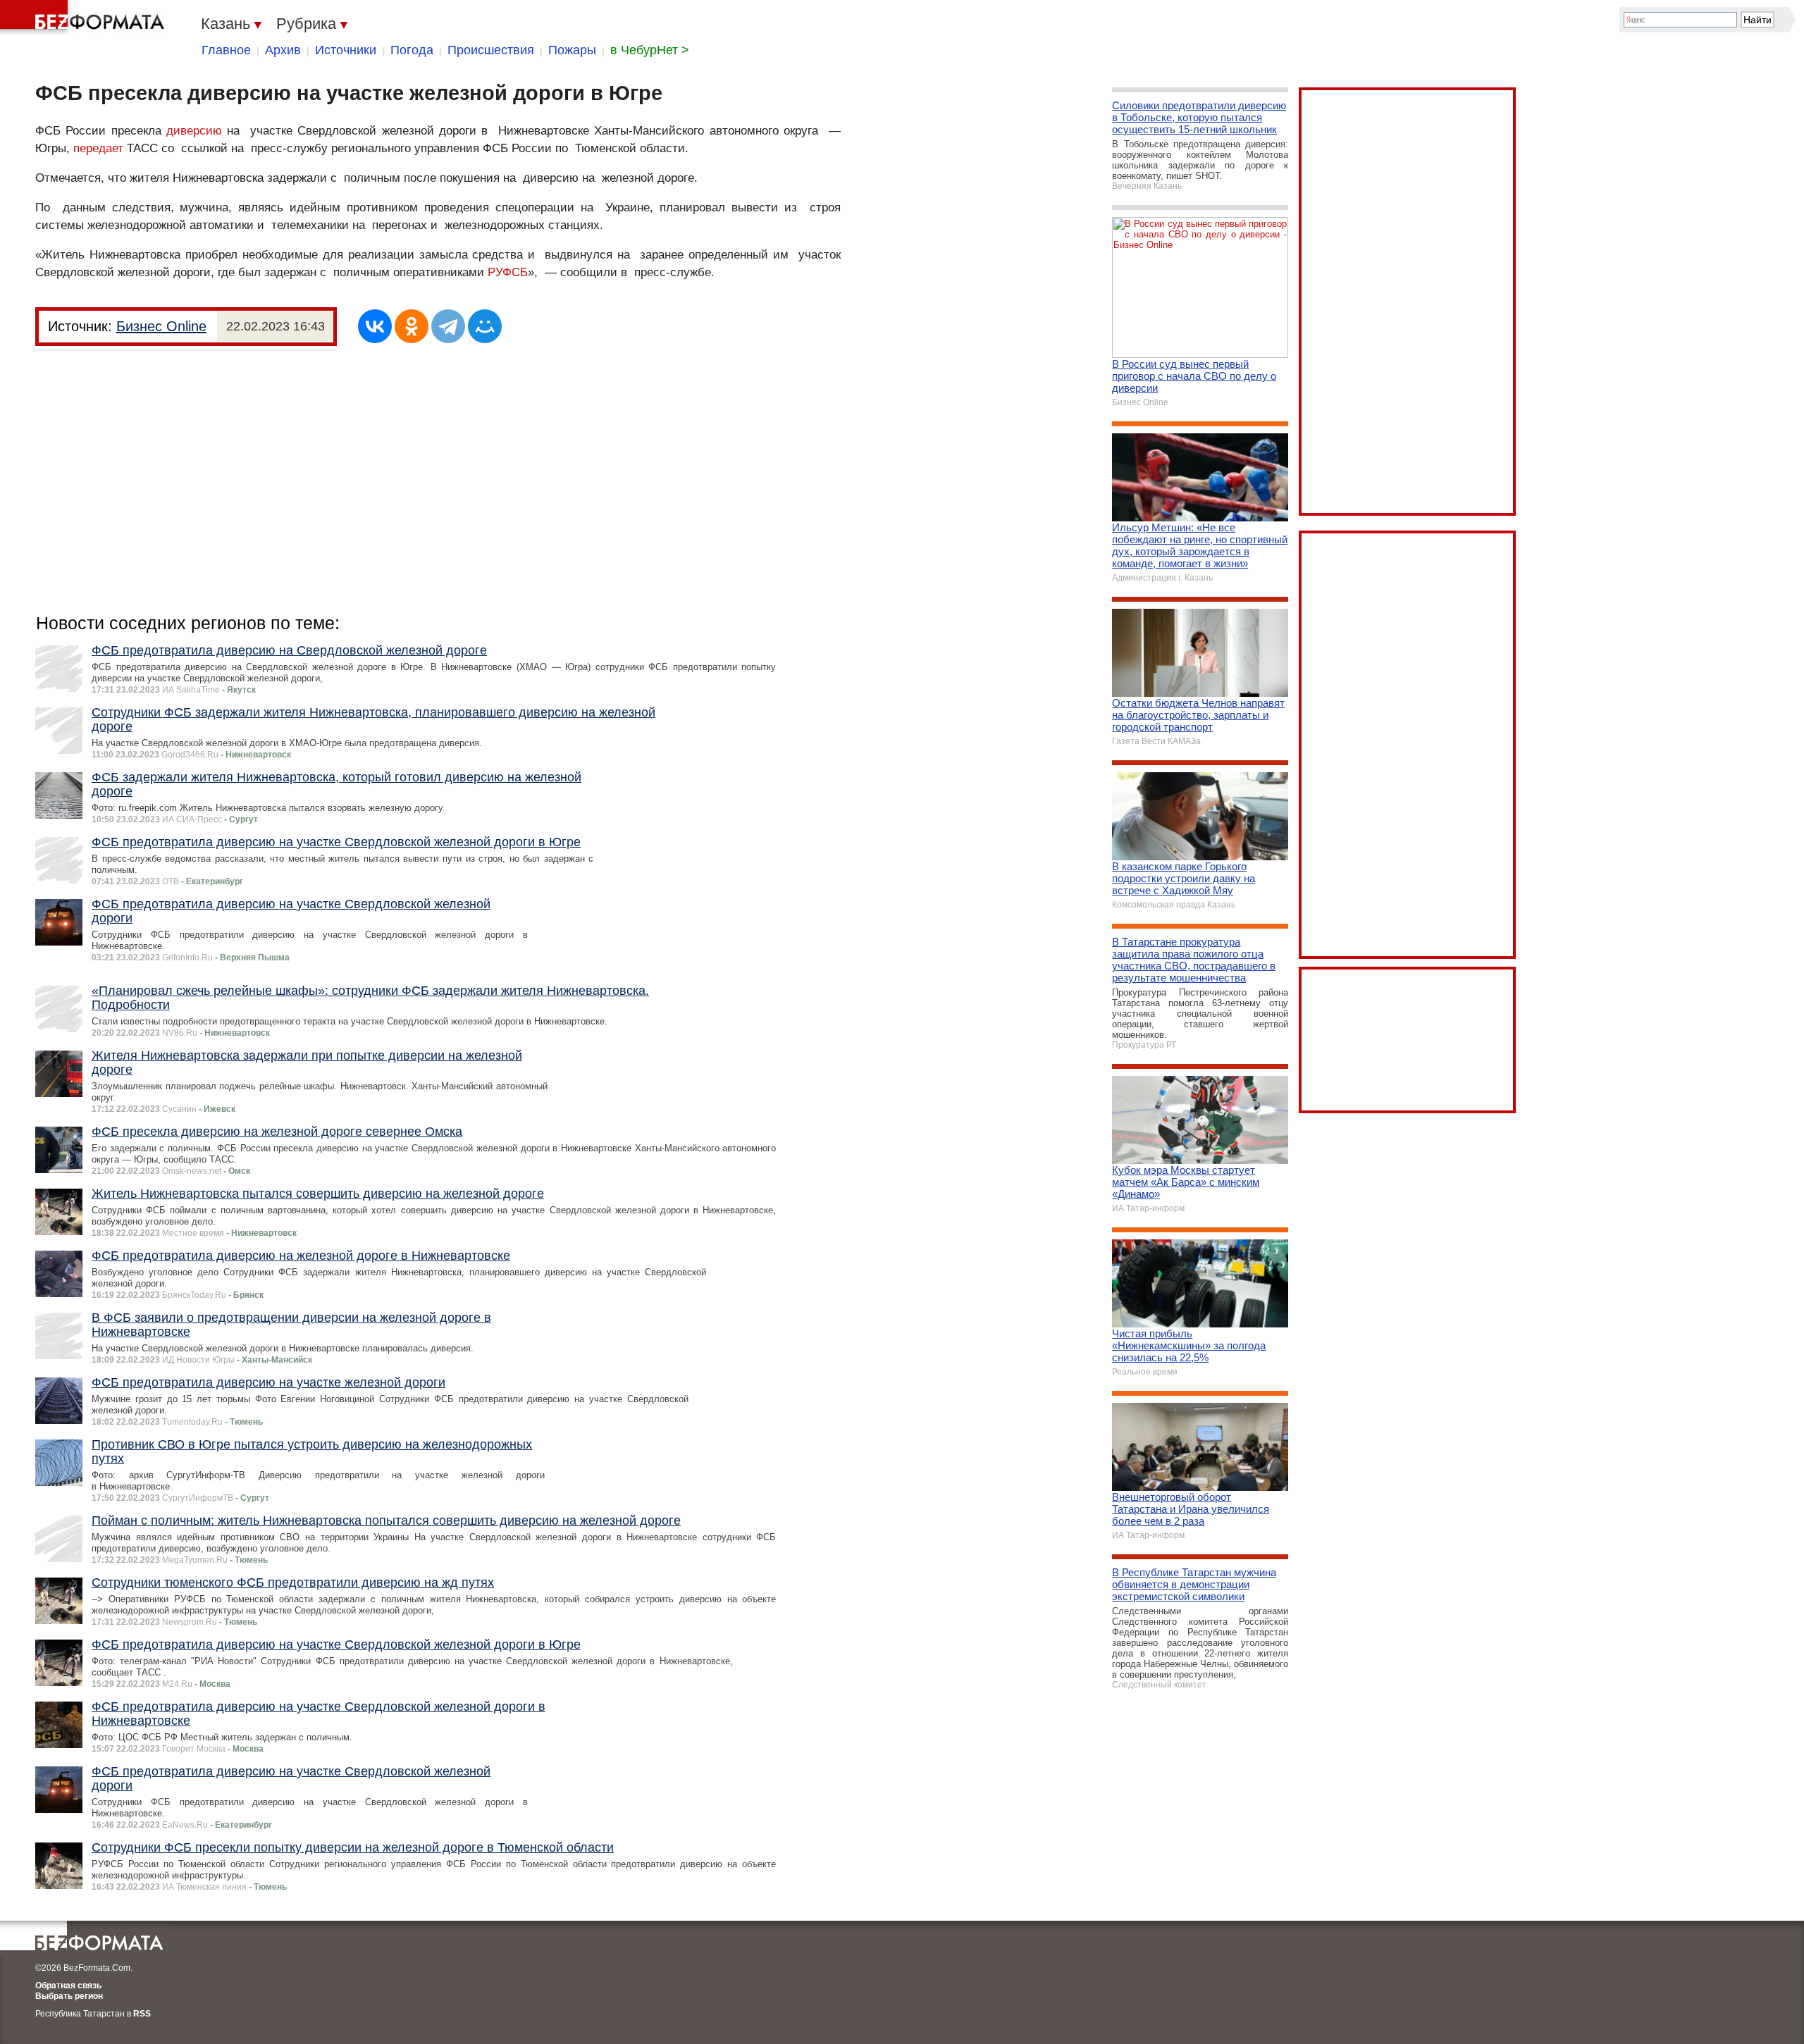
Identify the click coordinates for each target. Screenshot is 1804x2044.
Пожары (572, 50)
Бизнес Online (161, 326)
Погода (412, 50)
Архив (283, 50)
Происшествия (491, 50)
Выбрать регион (69, 1996)
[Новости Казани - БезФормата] (85, 18)
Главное (226, 50)
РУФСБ (508, 272)
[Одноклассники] (412, 326)
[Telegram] (448, 326)
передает (98, 148)
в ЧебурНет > (650, 50)
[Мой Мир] (485, 326)
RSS (142, 2014)
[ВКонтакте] (375, 326)
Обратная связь (68, 1986)
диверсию (194, 131)
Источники (346, 50)
